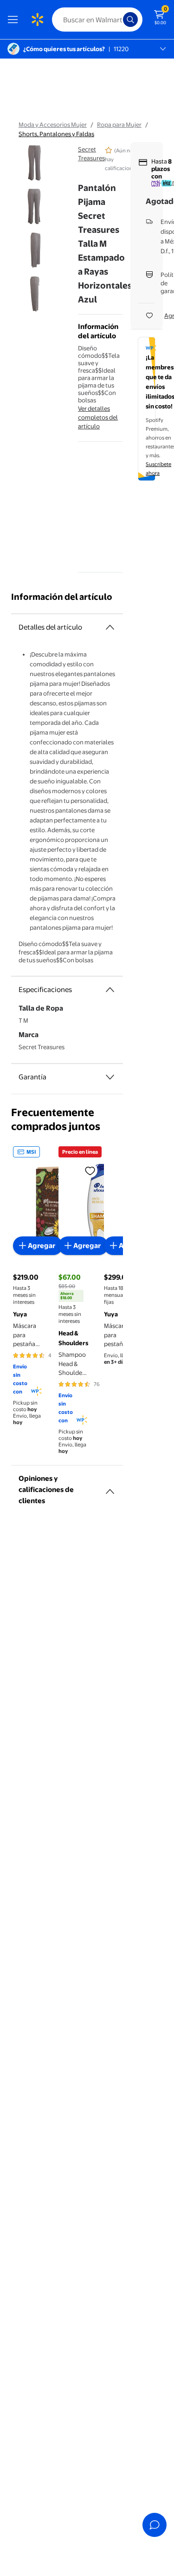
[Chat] (155, 2525)
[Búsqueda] (130, 20)
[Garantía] (110, 1077)
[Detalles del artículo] (110, 627)
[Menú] (15, 20)
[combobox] (97, 20)
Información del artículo (62, 597)
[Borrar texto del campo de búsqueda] (118, 20)
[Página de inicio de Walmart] (37, 20)
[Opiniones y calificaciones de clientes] (110, 1488)
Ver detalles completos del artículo (98, 417)
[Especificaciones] (110, 990)
